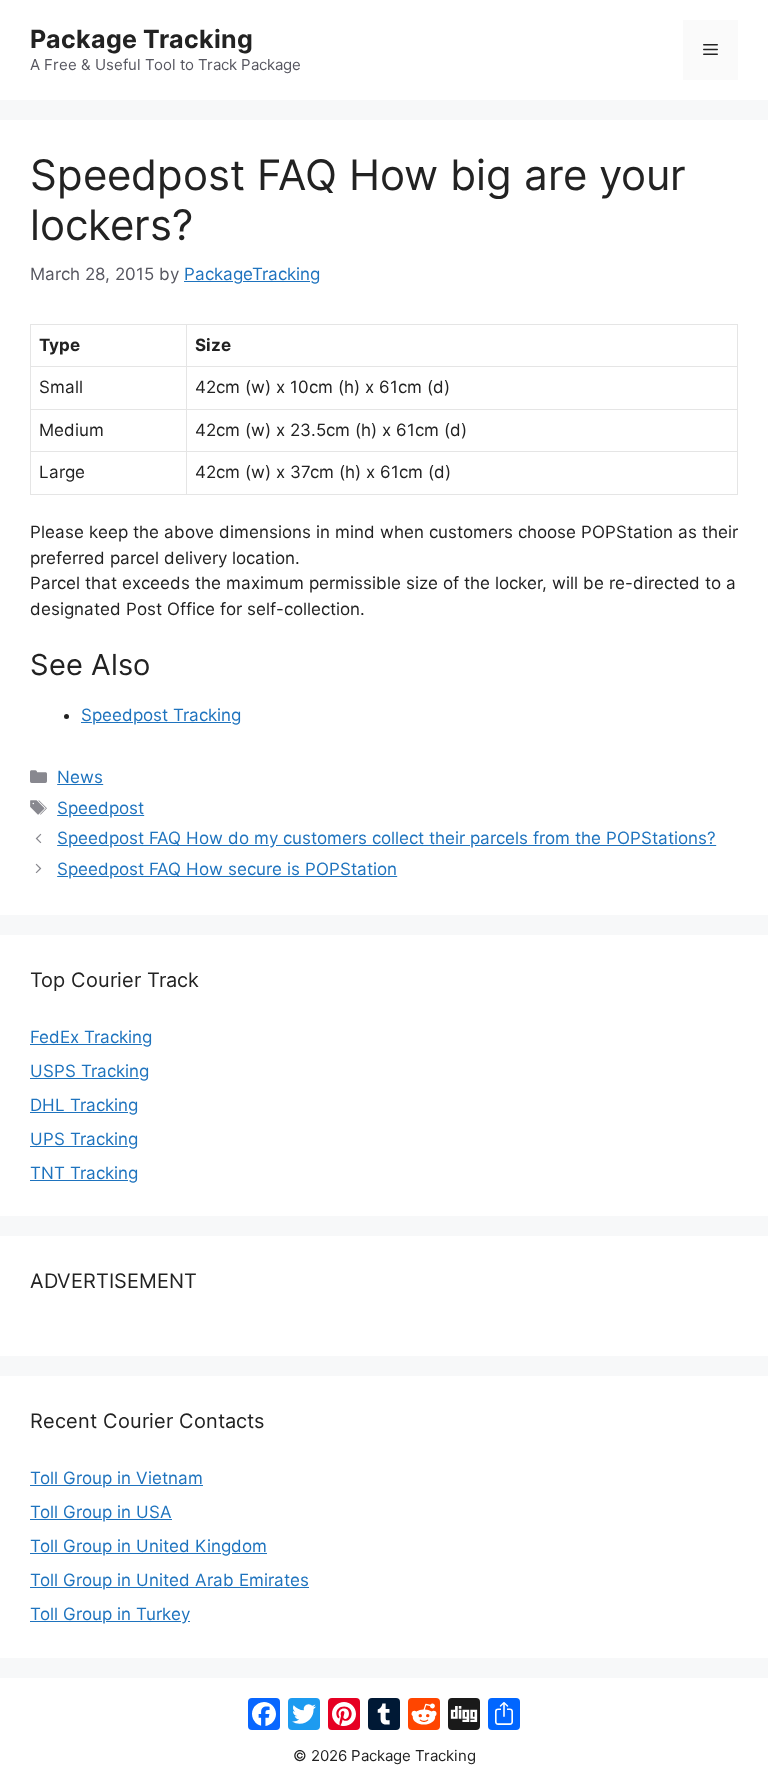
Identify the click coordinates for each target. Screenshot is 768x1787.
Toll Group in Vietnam (116, 1478)
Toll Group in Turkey (110, 1614)
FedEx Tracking (91, 1037)
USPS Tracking (89, 1071)
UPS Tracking (84, 1139)
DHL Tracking (84, 1105)
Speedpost (100, 808)
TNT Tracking (84, 1173)
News (80, 777)
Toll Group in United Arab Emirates (169, 1580)
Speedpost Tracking (161, 715)
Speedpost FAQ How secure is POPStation (227, 869)
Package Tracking (141, 39)
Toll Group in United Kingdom (148, 1546)
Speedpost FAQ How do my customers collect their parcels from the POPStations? (386, 838)
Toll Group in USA (101, 1512)
